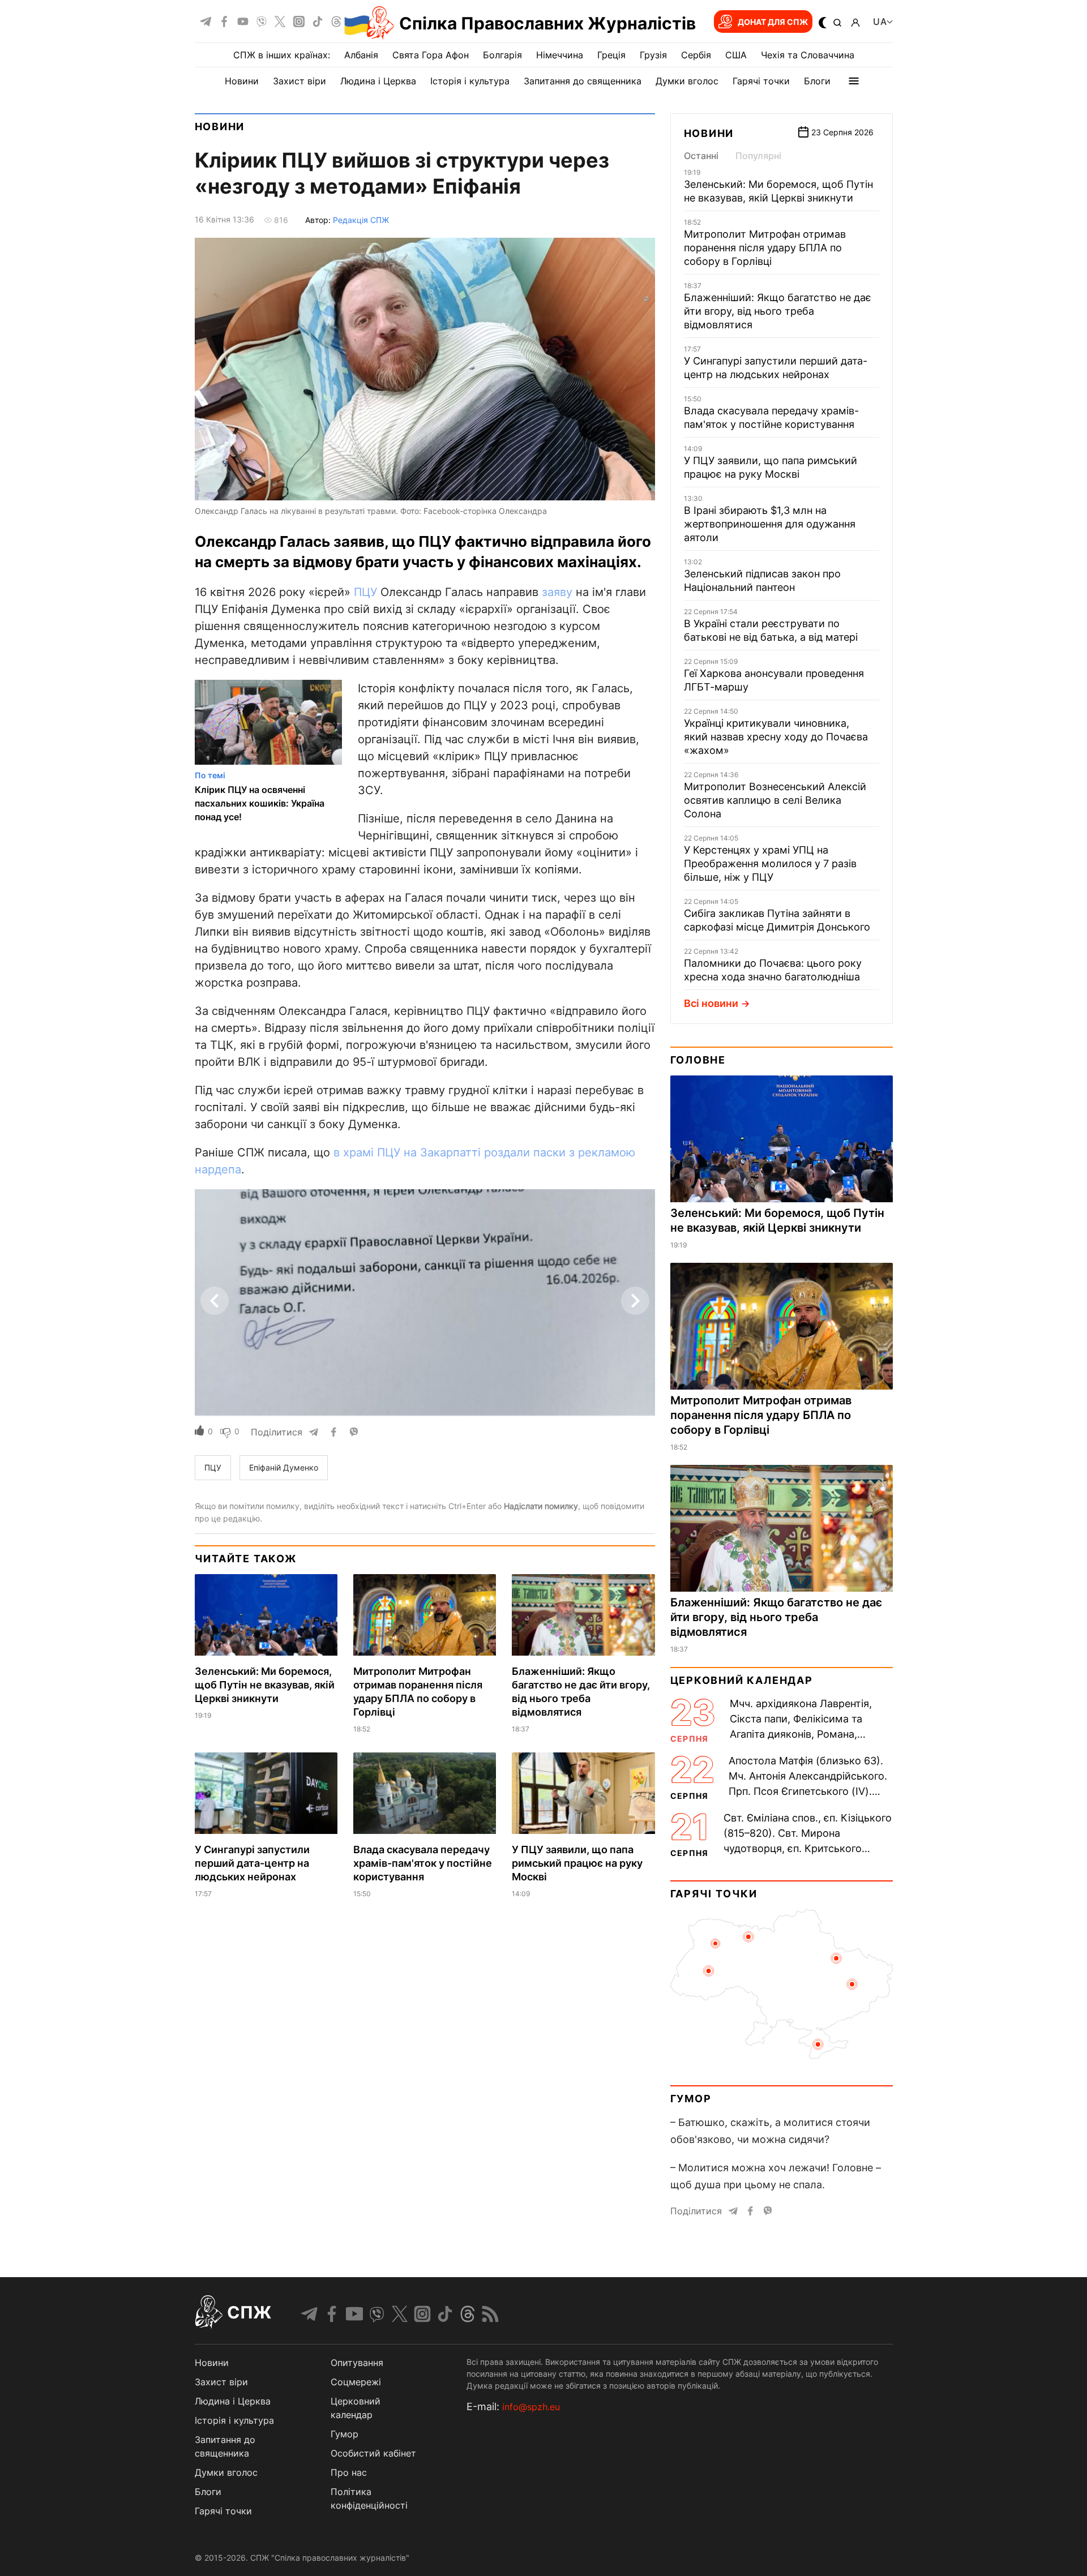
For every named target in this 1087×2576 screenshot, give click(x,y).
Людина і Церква (378, 81)
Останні (701, 156)
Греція (611, 55)
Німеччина (560, 55)
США (736, 55)
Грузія (653, 55)
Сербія (696, 55)
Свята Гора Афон (431, 55)
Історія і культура (470, 81)
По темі (210, 775)
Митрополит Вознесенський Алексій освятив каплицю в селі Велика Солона (775, 800)
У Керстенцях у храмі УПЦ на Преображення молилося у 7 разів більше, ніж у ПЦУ (770, 863)
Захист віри (299, 81)
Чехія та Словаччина (808, 55)
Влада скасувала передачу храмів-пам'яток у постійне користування (423, 1863)
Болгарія (502, 55)
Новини (242, 81)
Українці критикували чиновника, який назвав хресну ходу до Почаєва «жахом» (776, 737)
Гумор (691, 2099)
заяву (557, 592)
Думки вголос (687, 81)
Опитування (357, 2363)
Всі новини (711, 1003)
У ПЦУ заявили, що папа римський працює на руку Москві (577, 1863)
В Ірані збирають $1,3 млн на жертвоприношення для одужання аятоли (770, 524)
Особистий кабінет (373, 2453)
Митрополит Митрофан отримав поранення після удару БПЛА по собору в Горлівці (765, 248)
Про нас (349, 2472)
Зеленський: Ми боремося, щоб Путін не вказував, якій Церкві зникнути (265, 1685)
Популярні (758, 156)
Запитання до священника (583, 81)
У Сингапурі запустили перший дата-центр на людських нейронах (252, 1863)
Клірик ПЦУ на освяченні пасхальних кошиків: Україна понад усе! (260, 803)
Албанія (361, 55)
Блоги (817, 81)
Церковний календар (742, 1680)
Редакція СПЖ (361, 220)
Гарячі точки (761, 81)
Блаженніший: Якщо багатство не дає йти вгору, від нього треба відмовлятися (778, 311)
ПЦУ (365, 592)
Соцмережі (356, 2382)
